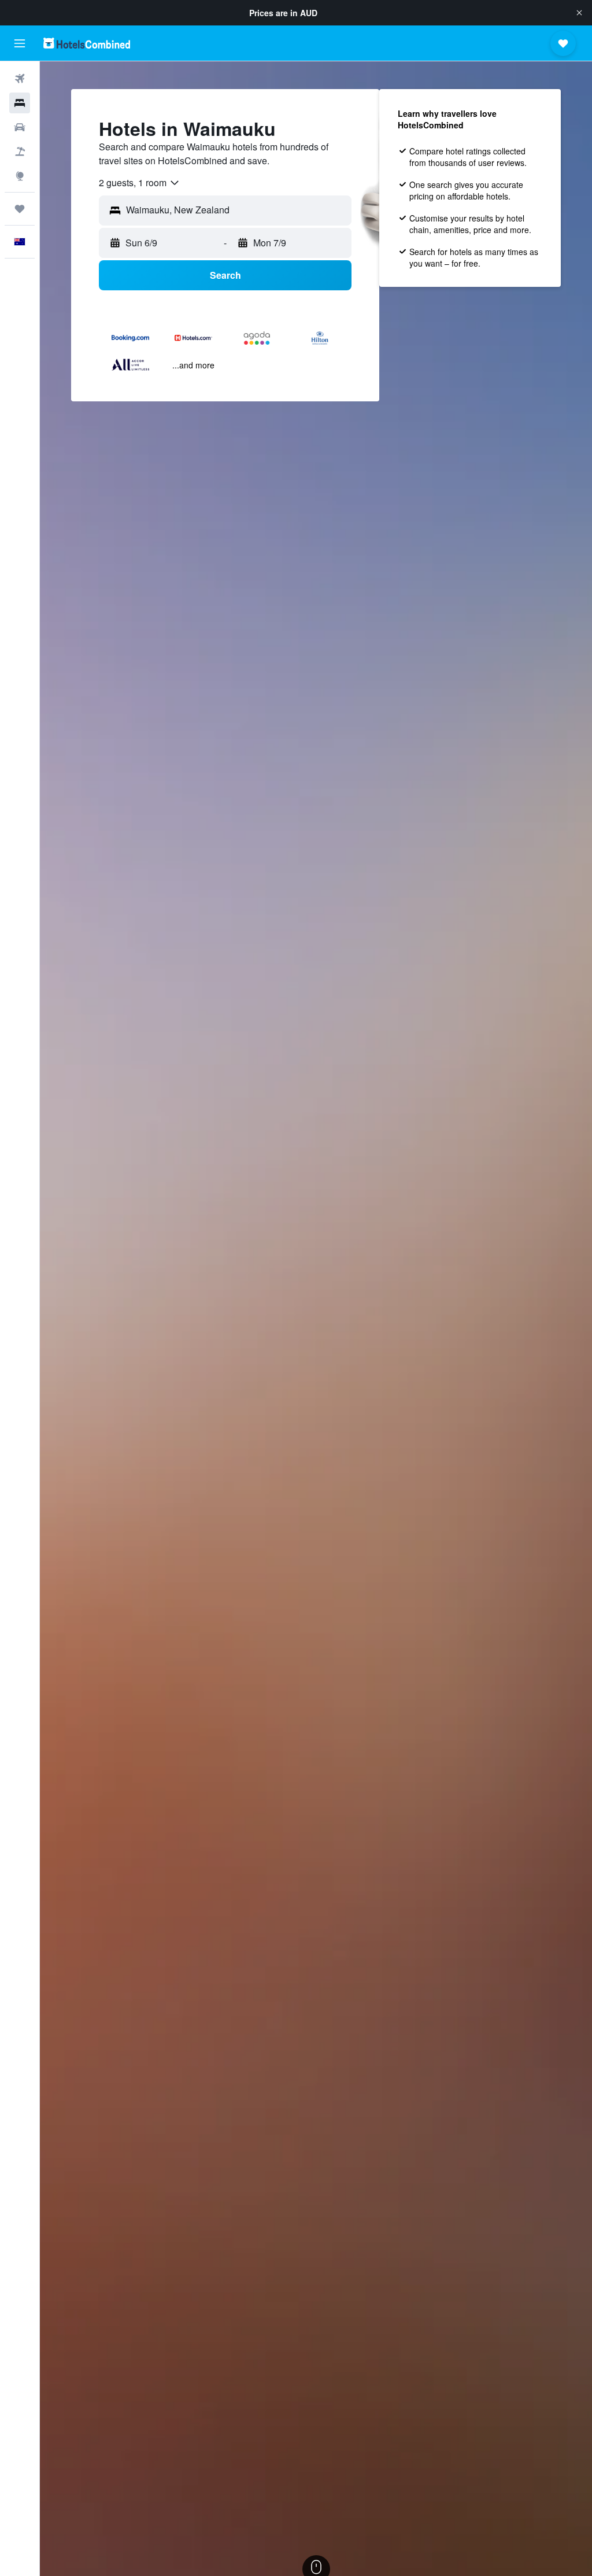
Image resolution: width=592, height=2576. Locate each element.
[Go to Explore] (20, 176)
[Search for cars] (20, 127)
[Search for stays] (20, 103)
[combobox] (140, 183)
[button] (579, 13)
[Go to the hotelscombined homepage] (87, 43)
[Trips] (20, 209)
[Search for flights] (20, 79)
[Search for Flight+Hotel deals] (20, 152)
